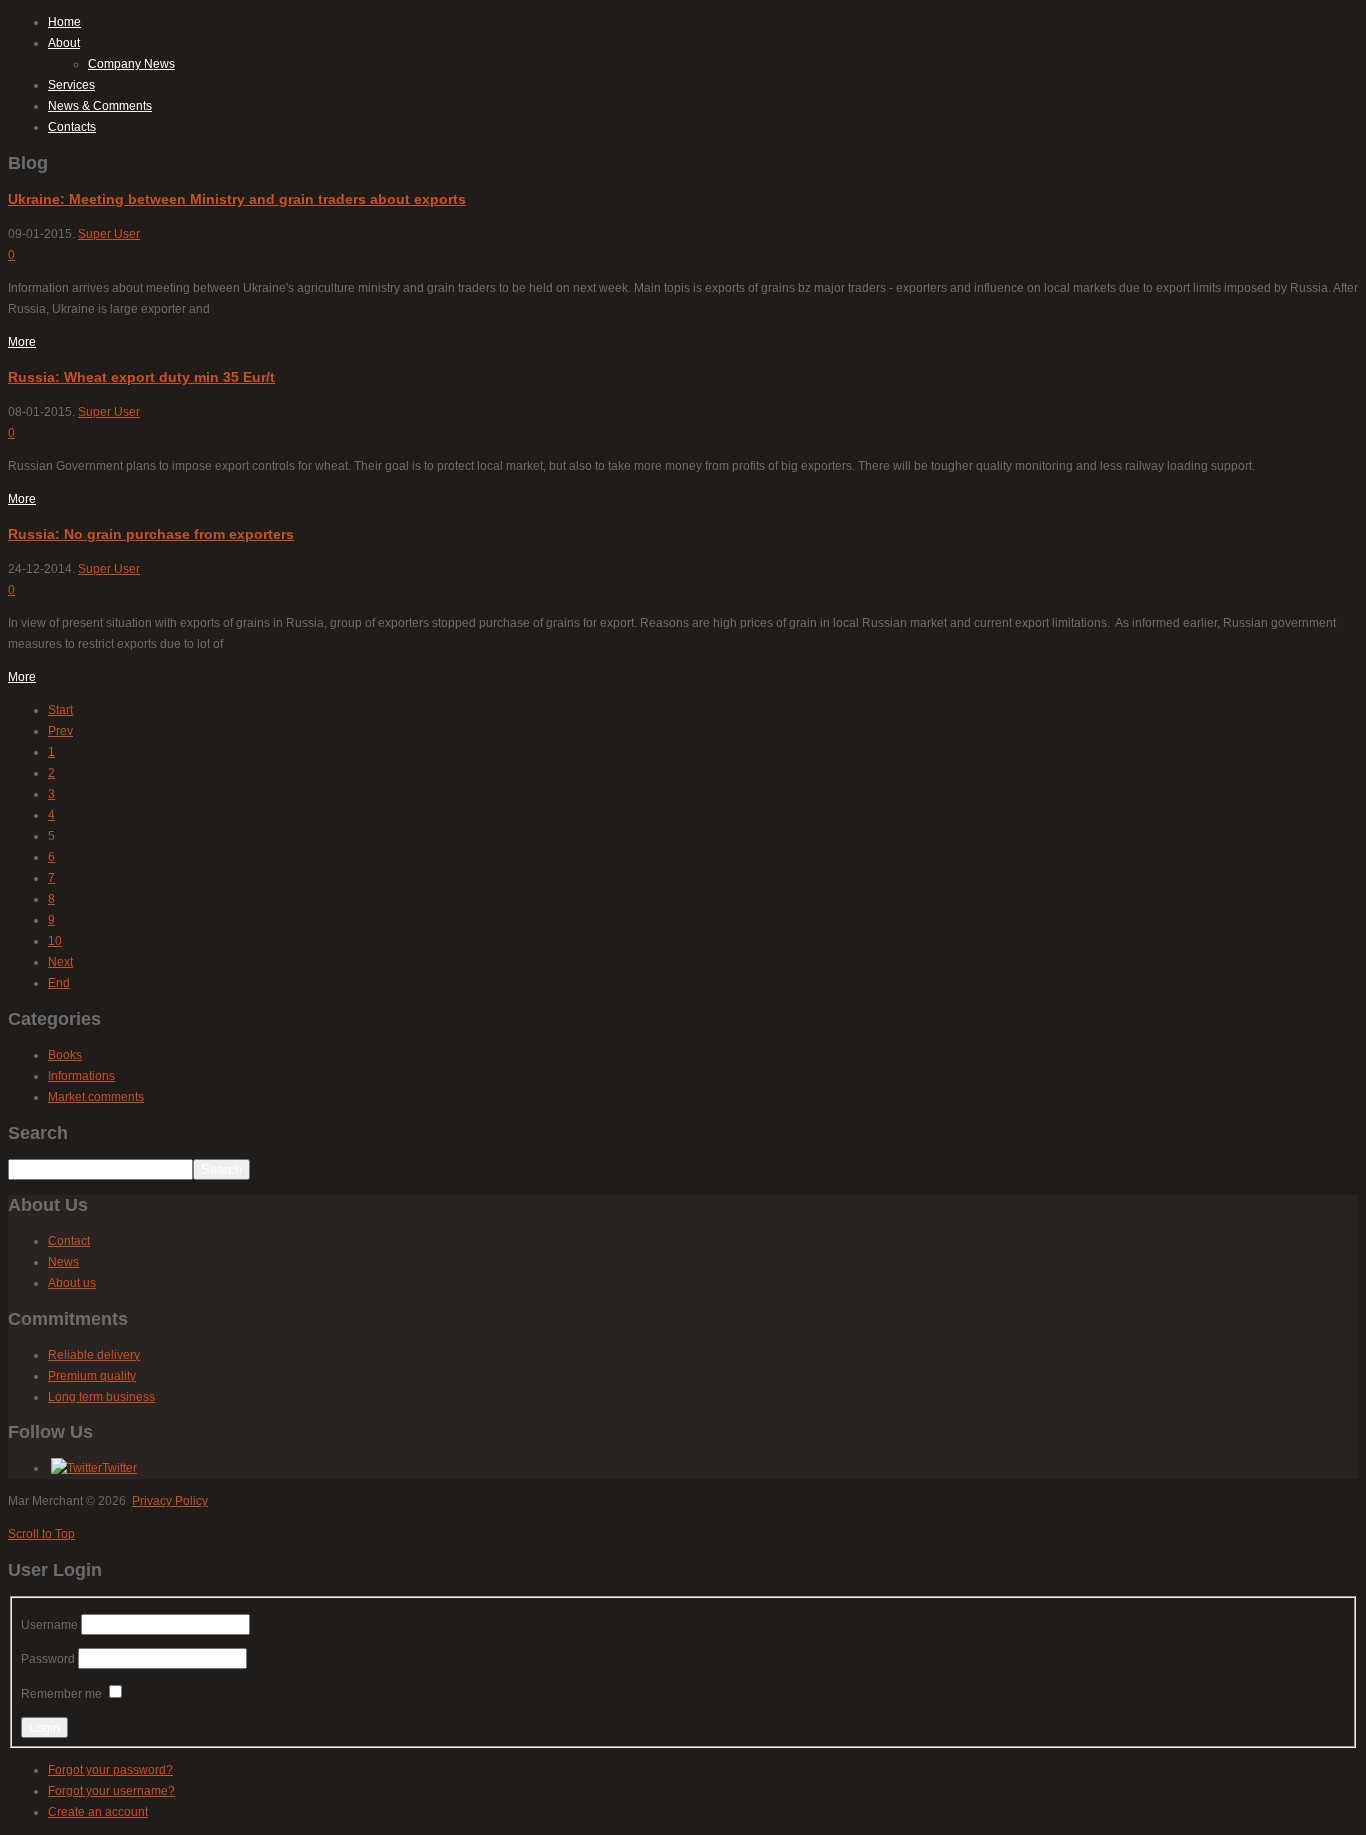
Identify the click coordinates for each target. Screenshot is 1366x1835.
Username (49, 1625)
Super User (109, 234)
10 (55, 941)
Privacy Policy (170, 1501)
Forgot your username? (111, 1791)
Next (60, 962)
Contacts (72, 127)
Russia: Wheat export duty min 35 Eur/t (141, 377)
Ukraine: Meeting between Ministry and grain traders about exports (237, 199)
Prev (60, 731)
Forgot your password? (110, 1770)
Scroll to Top (41, 1534)
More (22, 342)
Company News (131, 64)
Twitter (119, 1468)
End (59, 983)
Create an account (98, 1812)
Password (48, 1659)
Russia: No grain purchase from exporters (151, 534)
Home (64, 22)
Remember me (61, 1694)
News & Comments (100, 106)
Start (60, 710)
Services (71, 85)
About (64, 43)
